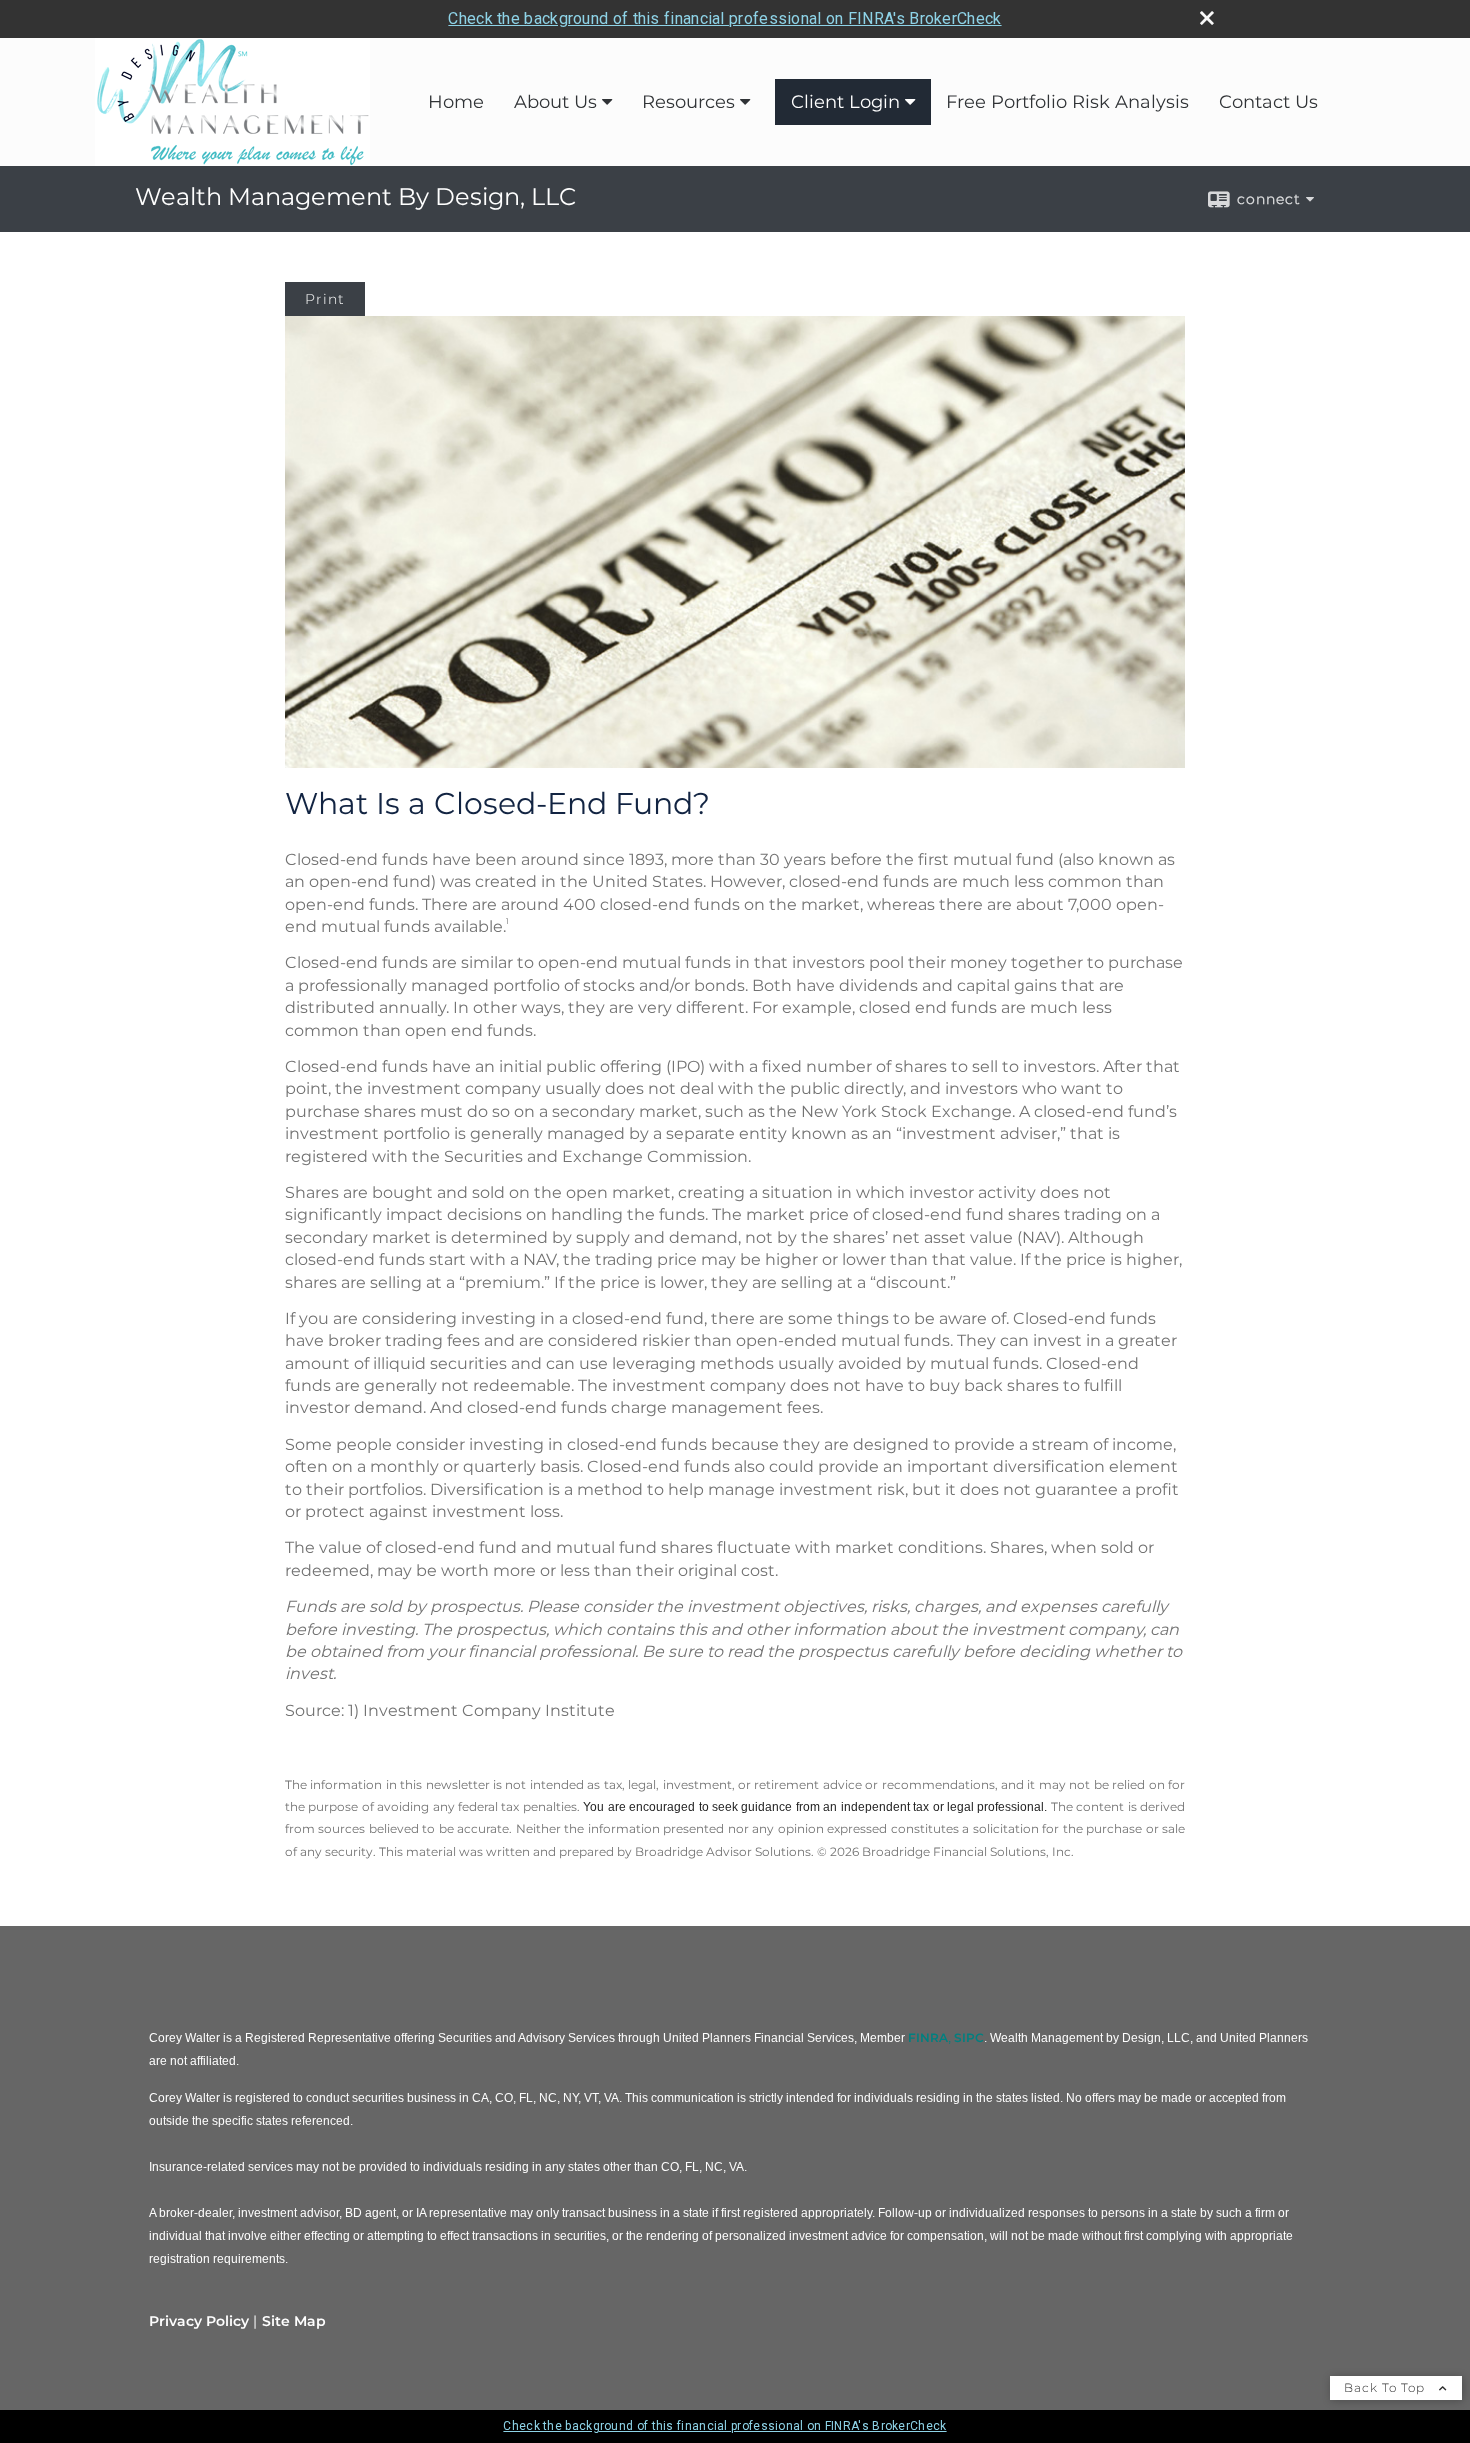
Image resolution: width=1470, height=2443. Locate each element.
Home (456, 102)
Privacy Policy (199, 2321)
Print (325, 299)
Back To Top (1386, 2387)
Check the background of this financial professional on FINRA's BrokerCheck (724, 18)
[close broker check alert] (1207, 18)
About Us (555, 102)
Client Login (845, 102)
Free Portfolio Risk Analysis (1067, 102)
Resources (688, 102)
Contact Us (1268, 102)
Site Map (294, 2321)
